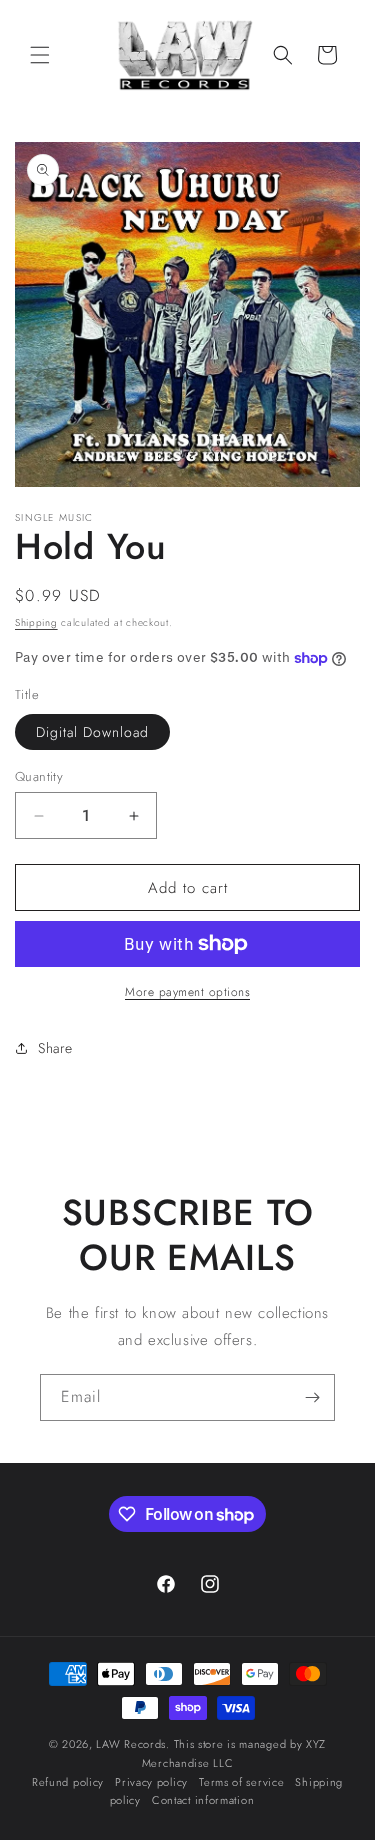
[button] (40, 55)
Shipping (36, 622)
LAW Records (131, 1744)
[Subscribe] (312, 1397)
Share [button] (55, 1048)
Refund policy (68, 1782)
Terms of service (241, 1782)
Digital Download (92, 732)
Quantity (39, 776)
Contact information (203, 1800)
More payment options (187, 992)
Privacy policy (151, 1782)
